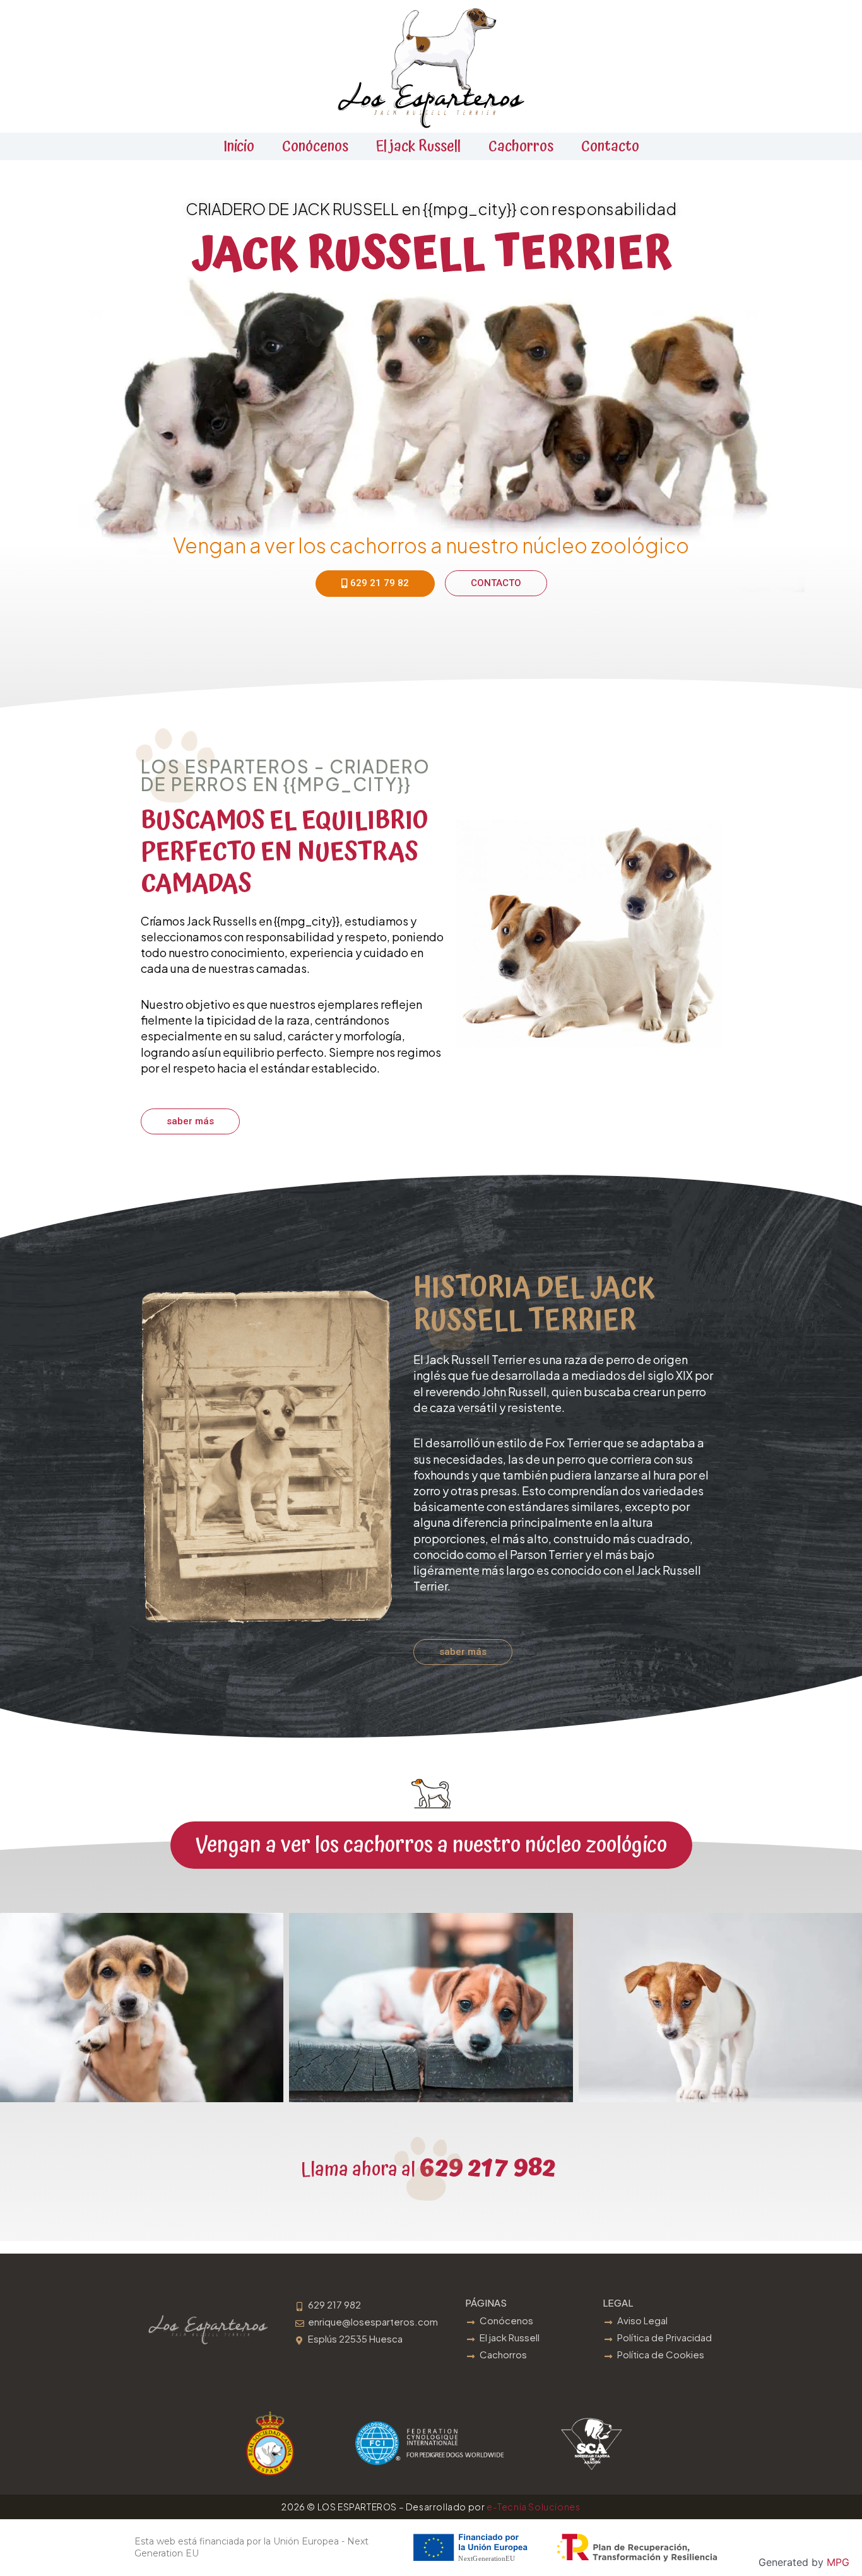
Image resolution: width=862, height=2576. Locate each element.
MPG (838, 2562)
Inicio (239, 146)
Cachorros (521, 146)
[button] (431, 1845)
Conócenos (315, 146)
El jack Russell (418, 146)
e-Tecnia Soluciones (533, 2507)
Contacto (610, 146)
